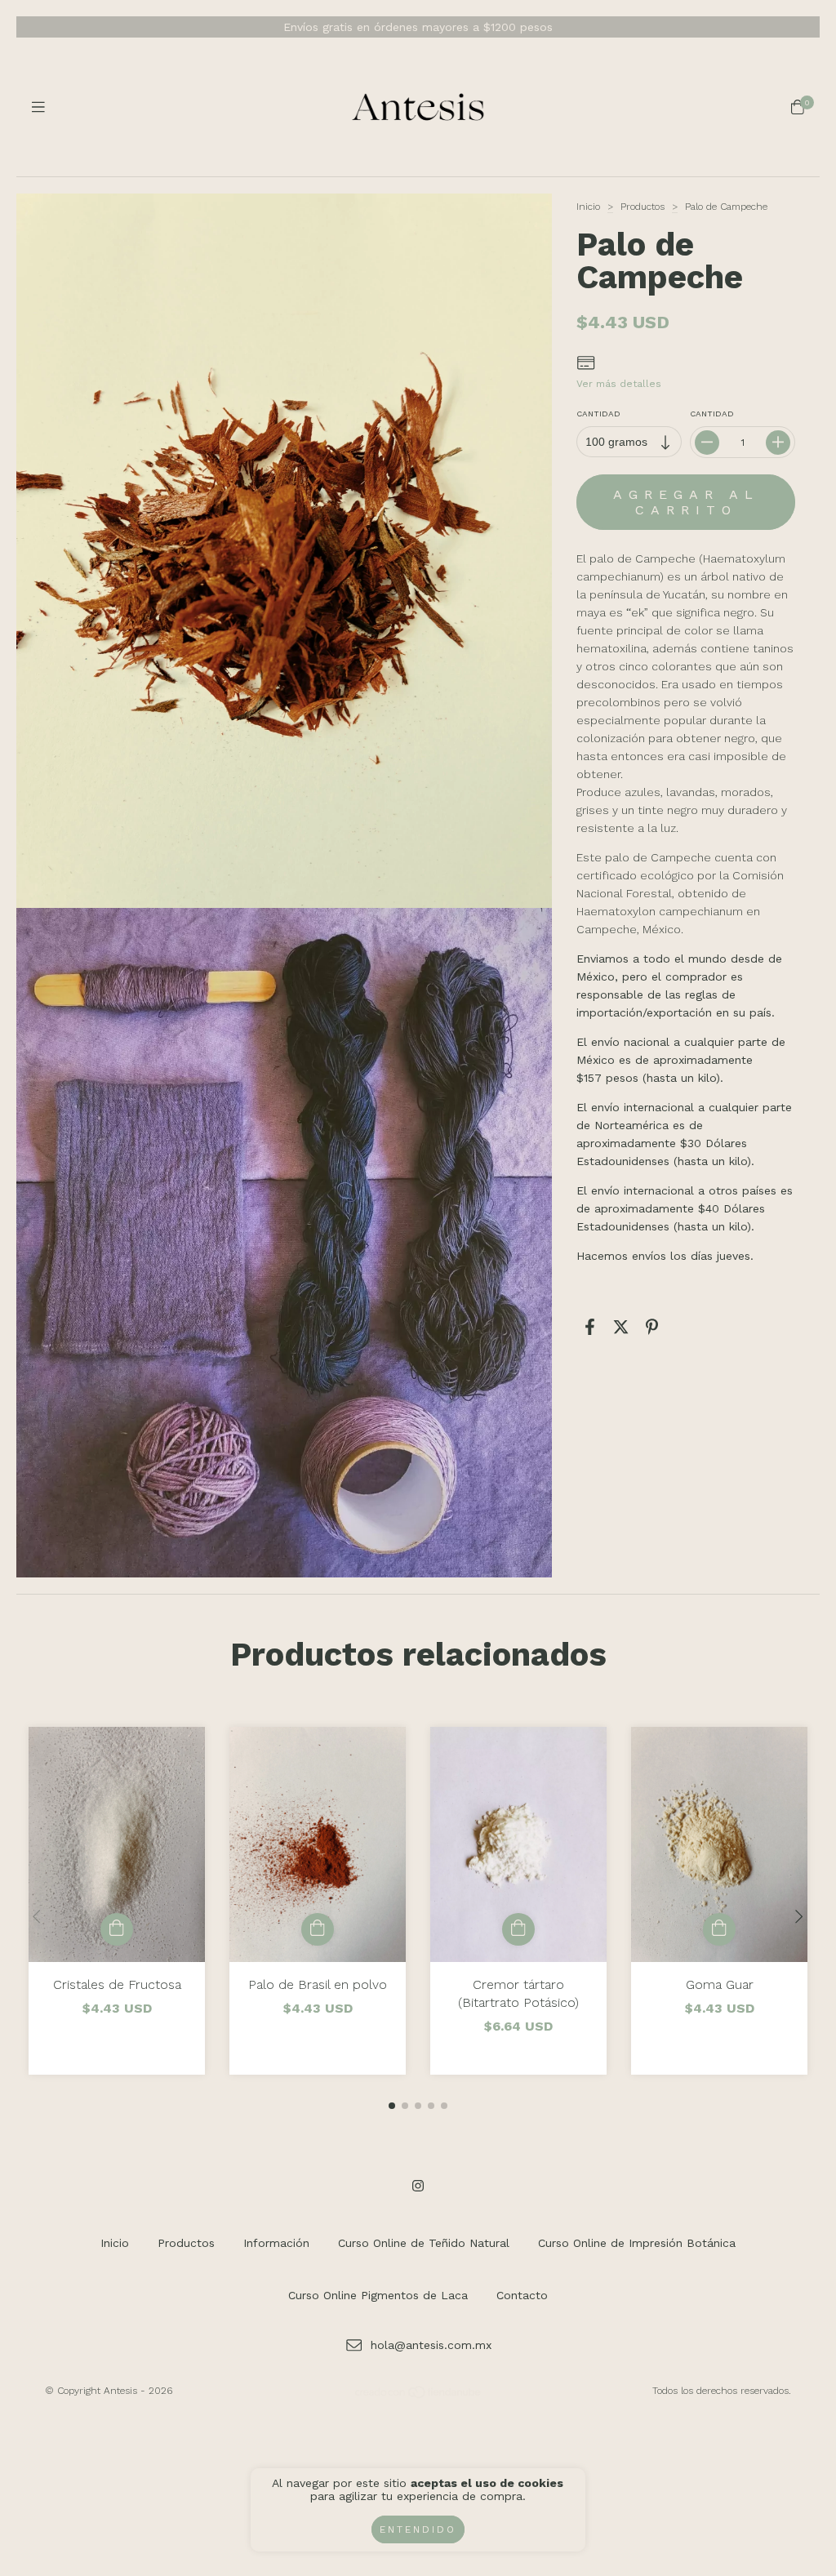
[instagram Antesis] (418, 2186)
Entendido (418, 2529)
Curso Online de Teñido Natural (424, 2243)
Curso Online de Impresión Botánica (637, 2243)
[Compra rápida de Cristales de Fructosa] (117, 1929)
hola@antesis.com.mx (431, 2345)
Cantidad (598, 414)
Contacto (522, 2295)
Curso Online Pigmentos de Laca (378, 2295)
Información (276, 2243)
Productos (643, 207)
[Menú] (38, 107)
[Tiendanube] (419, 2396)
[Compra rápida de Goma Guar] (719, 1929)
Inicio (588, 207)
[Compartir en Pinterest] (652, 1327)
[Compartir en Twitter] (621, 1327)
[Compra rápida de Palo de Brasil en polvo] (318, 1929)
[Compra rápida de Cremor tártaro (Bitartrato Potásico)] (518, 1929)
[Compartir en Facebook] (590, 1327)
